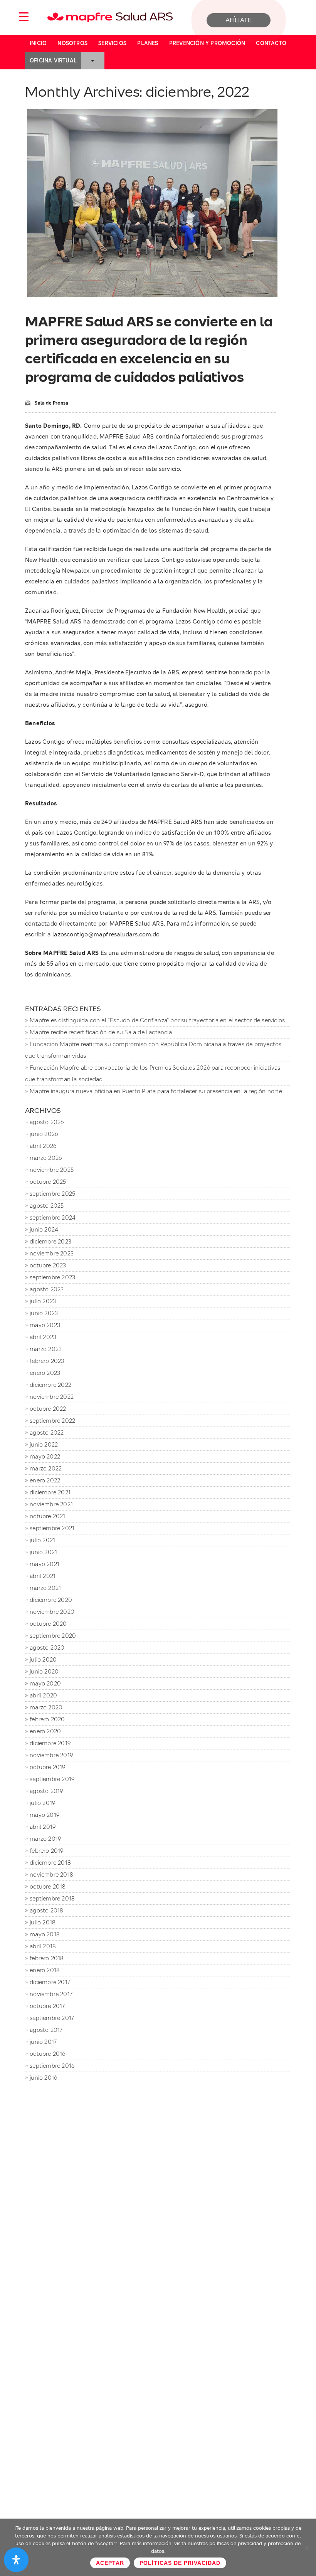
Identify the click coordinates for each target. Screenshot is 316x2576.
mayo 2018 (45, 1934)
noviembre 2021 (51, 1504)
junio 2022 (44, 1444)
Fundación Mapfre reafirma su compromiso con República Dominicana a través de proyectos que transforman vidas (153, 1050)
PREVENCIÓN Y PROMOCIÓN (207, 43)
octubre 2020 (48, 1624)
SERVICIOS (112, 43)
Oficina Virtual (53, 60)
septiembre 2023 (52, 1277)
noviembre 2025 (52, 1170)
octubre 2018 (48, 1886)
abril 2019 (43, 1827)
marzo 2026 (46, 1158)
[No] (306, 2547)
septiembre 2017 (52, 2018)
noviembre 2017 (51, 1994)
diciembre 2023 (50, 1241)
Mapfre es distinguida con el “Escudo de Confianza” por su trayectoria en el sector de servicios (157, 1020)
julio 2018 (43, 1922)
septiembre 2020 (53, 1636)
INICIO (38, 43)
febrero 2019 (46, 1851)
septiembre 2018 (52, 1898)
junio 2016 (43, 2078)
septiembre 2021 (52, 1528)
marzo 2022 (46, 1468)
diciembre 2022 (50, 1385)
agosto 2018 (46, 1910)
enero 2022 (45, 1480)
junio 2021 (43, 1552)
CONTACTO (271, 43)
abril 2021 (43, 1576)
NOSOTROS (72, 43)
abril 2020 (43, 1695)
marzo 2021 (45, 1588)
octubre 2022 (48, 1409)
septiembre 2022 (52, 1421)
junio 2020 (44, 1671)
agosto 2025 (47, 1206)
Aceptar (110, 2563)
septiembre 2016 (52, 2066)
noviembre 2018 (51, 1874)
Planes (148, 43)
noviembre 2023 (52, 1253)
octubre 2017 (47, 2006)
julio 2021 (42, 1540)
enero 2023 (45, 1373)
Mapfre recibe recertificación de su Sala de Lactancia (101, 1032)
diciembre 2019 (50, 1743)
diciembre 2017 (50, 1982)
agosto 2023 (47, 1289)
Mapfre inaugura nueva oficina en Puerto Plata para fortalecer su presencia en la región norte (156, 1091)
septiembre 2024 (52, 1217)
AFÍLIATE (239, 20)
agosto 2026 (47, 1122)
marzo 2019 (45, 1839)
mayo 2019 (45, 1815)
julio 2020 (43, 1659)
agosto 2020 (47, 1648)
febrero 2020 (47, 1719)
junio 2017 (43, 2042)
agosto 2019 (46, 1791)
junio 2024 (44, 1229)
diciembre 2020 (51, 1600)
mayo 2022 (45, 1456)
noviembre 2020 (52, 1612)
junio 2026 (44, 1134)
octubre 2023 (48, 1265)
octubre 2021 (47, 1516)
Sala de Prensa (51, 403)
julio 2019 (42, 1803)
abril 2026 (43, 1146)
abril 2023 (43, 1337)
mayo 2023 (45, 1325)
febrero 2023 (47, 1361)
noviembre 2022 (52, 1397)
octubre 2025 (48, 1182)
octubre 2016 (47, 2054)
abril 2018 (43, 1946)
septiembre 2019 (52, 1779)
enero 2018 (45, 1970)
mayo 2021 (45, 1564)
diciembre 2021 (50, 1492)
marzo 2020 (46, 1707)
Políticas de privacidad (180, 2563)
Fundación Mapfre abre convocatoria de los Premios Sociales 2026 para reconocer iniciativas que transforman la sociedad (153, 1073)
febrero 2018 (47, 1958)
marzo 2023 (46, 1349)
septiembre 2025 (52, 1194)
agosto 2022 (47, 1433)
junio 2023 (44, 1313)
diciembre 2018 (50, 1863)
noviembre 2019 (51, 1755)
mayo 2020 (45, 1683)
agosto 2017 (46, 2030)
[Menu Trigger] (24, 16)
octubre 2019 (47, 1767)
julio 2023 (43, 1301)
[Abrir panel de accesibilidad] (16, 2560)
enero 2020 (45, 1731)
